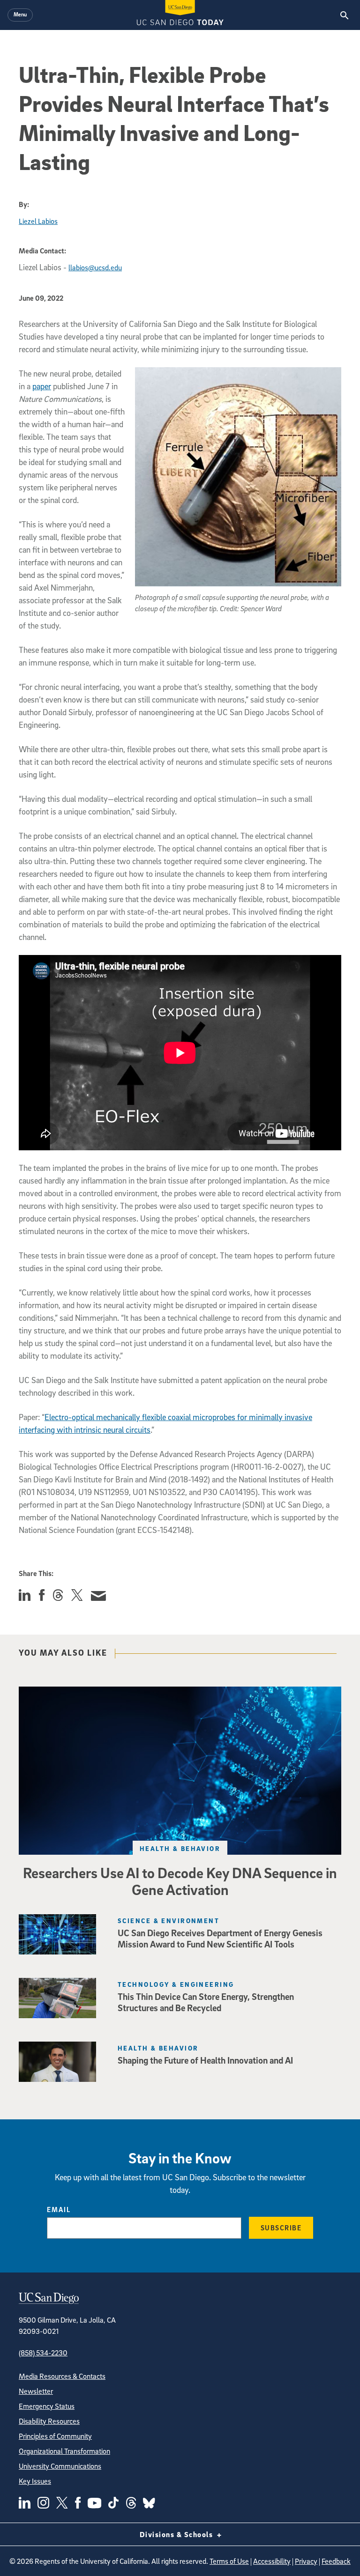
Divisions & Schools (177, 2534)
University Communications (60, 2466)
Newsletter (36, 2391)
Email (59, 2209)
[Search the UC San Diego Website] (344, 15)
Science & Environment (169, 1921)
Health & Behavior (180, 1848)
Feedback (336, 2561)
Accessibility (272, 2561)
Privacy (306, 2561)
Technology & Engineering (176, 1984)
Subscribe (281, 2228)
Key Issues (35, 2481)
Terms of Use (229, 2561)
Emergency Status (47, 2406)
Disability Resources (49, 2421)
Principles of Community (55, 2436)
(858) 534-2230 (43, 2353)
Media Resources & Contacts (62, 2376)
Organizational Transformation (64, 2451)
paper (42, 386)
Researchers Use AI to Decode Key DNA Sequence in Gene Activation (180, 1881)
